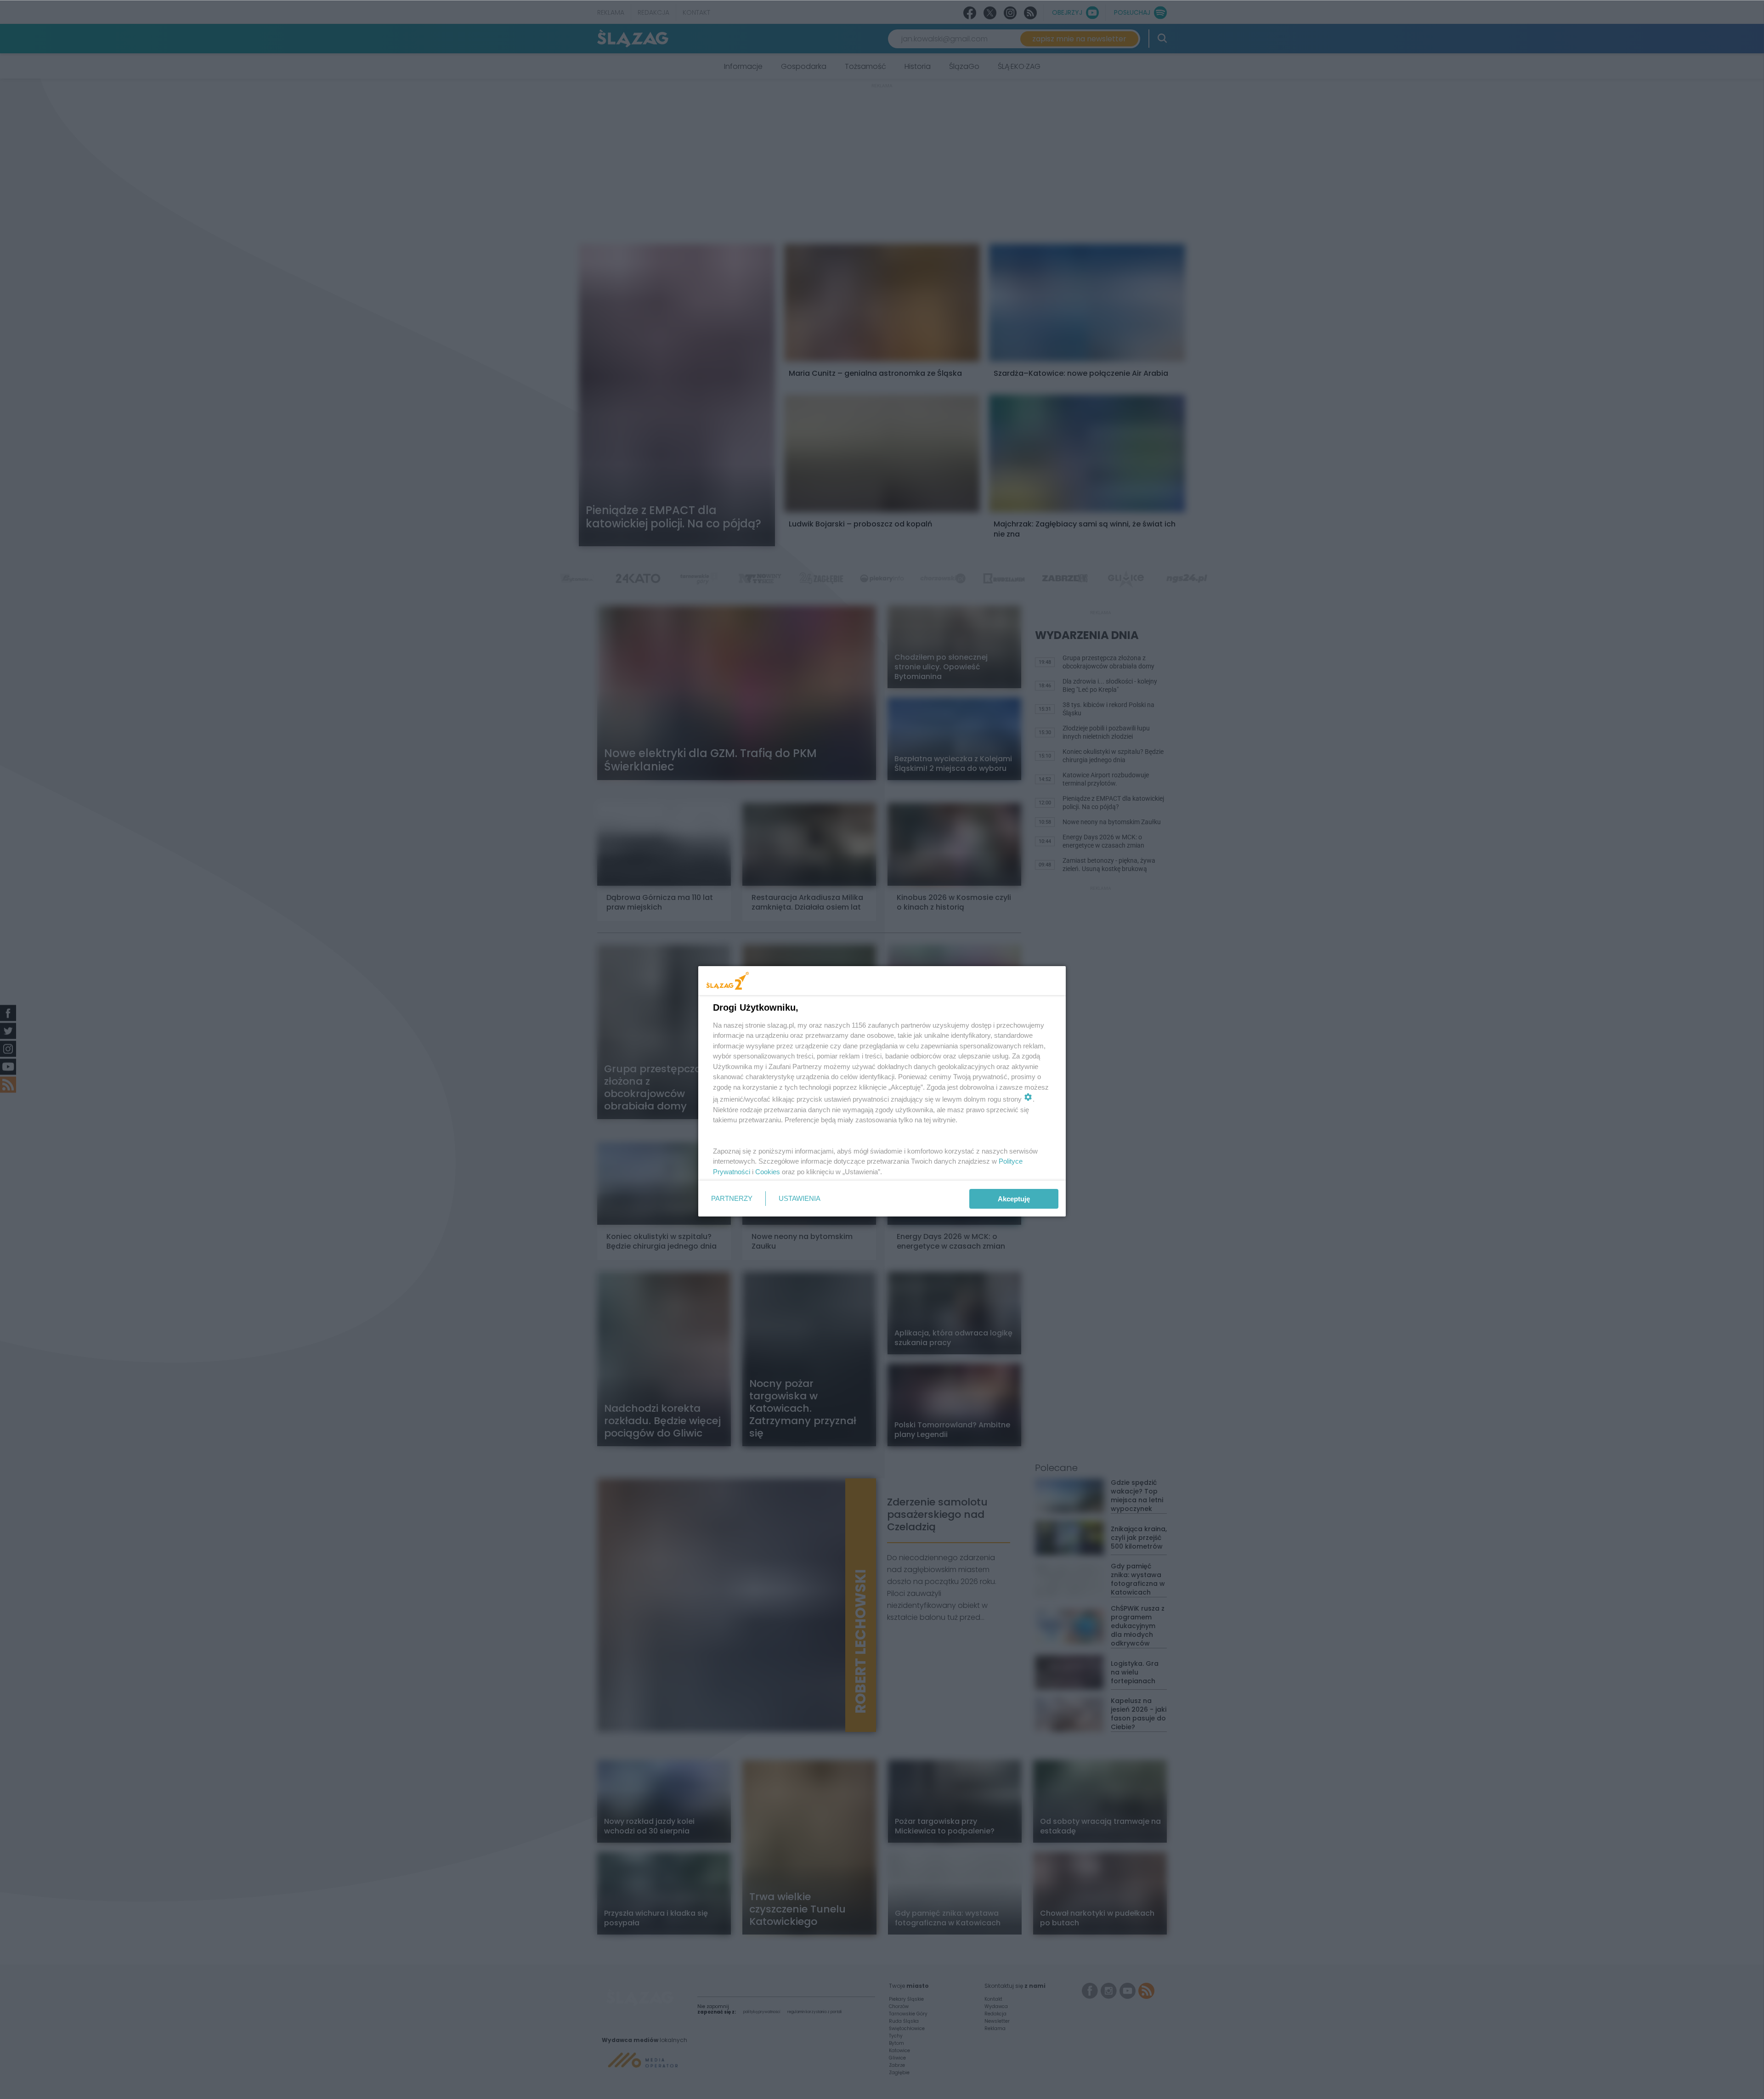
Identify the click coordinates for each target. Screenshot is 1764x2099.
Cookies (768, 1172)
